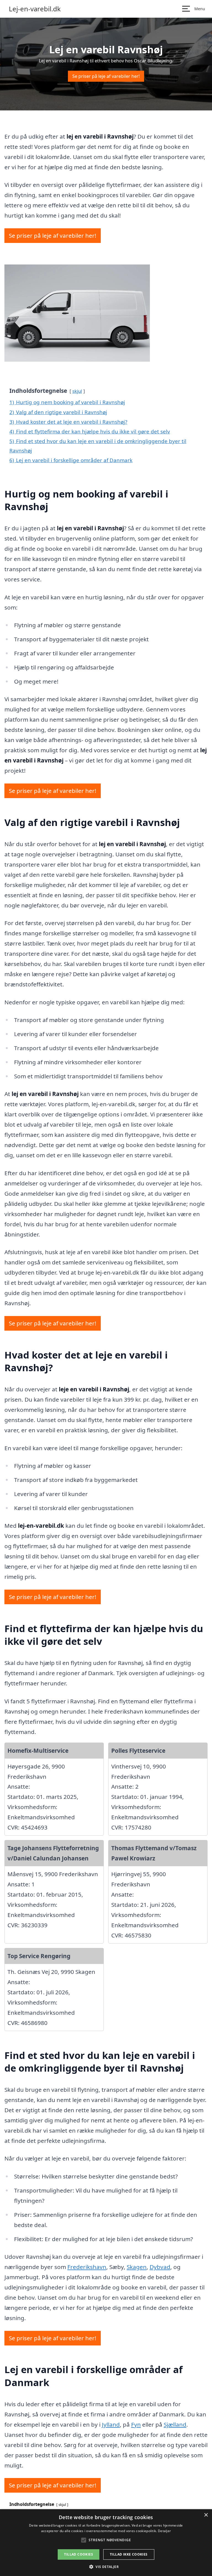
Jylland (111, 2424)
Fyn (136, 2424)
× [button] (206, 2515)
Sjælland (175, 2424)
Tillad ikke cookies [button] (129, 2554)
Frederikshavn (87, 2267)
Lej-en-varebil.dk (35, 9)
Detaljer (164, 2531)
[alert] (106, 2543)
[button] (106, 2567)
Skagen (137, 2267)
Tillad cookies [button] (79, 2554)
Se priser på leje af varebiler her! (106, 76)
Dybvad (160, 2267)
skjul (77, 391)
